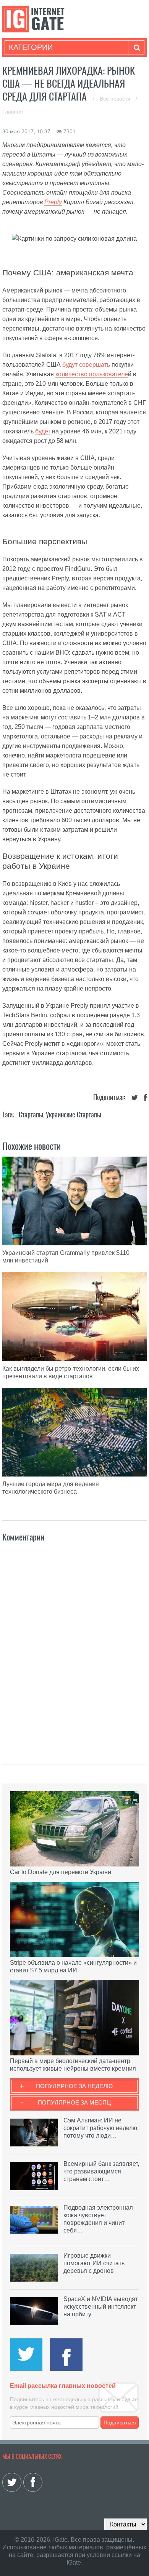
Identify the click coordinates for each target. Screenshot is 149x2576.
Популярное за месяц (74, 2102)
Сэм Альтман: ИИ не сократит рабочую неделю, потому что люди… (101, 2128)
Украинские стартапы (74, 1115)
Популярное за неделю (74, 2086)
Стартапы (31, 1115)
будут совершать (86, 365)
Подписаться (120, 2423)
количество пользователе (92, 374)
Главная (13, 112)
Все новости (116, 99)
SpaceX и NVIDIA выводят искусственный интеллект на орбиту (101, 2307)
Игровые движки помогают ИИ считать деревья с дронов (94, 2263)
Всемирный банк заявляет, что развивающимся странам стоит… (101, 2171)
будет (43, 431)
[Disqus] (74, 1645)
